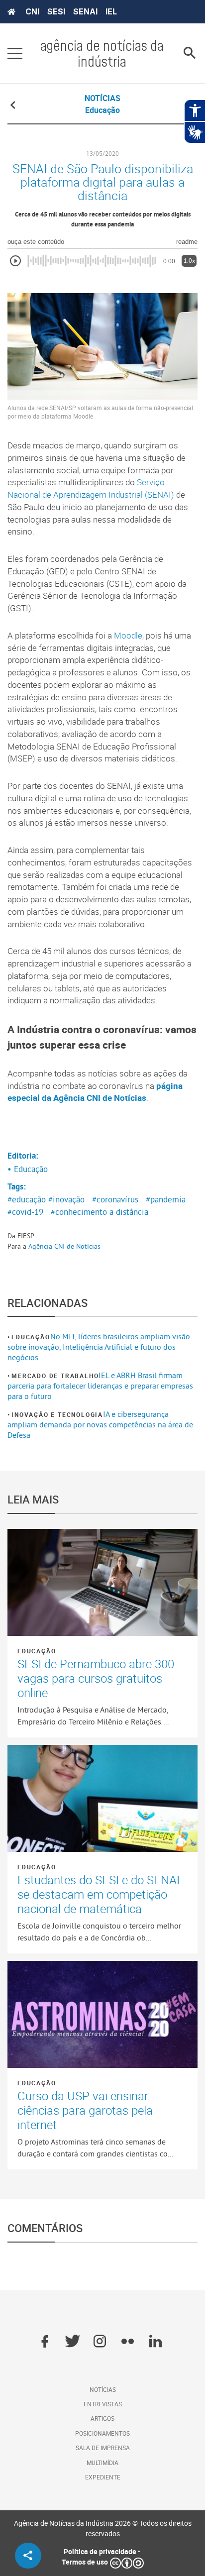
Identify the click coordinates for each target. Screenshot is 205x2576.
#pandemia (166, 1199)
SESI (56, 11)
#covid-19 (25, 1212)
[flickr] (128, 2342)
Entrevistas (103, 2404)
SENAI (85, 11)
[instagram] (100, 2342)
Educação (31, 1337)
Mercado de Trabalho (55, 1376)
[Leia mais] (102, 1582)
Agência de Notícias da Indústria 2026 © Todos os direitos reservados (103, 2528)
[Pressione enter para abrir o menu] (15, 53)
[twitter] (72, 2342)
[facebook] (45, 2342)
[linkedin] (155, 2342)
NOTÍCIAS (102, 98)
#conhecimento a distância (100, 1212)
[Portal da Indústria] (11, 12)
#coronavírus (115, 1199)
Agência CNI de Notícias (64, 1246)
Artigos (102, 2418)
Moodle (128, 636)
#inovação (66, 1199)
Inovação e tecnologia (57, 1414)
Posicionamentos (102, 2433)
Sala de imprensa (103, 2448)
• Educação (28, 1169)
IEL (111, 11)
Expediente (103, 2477)
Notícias (103, 2389)
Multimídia (102, 2463)
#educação (27, 1199)
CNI (32, 11)
